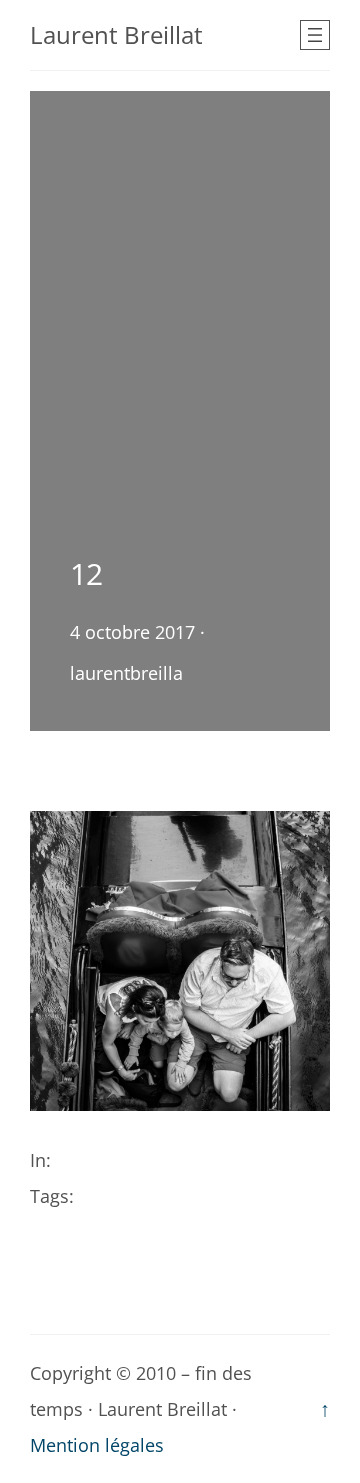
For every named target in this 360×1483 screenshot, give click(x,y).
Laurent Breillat (116, 34)
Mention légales (97, 1445)
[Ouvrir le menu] (315, 35)
